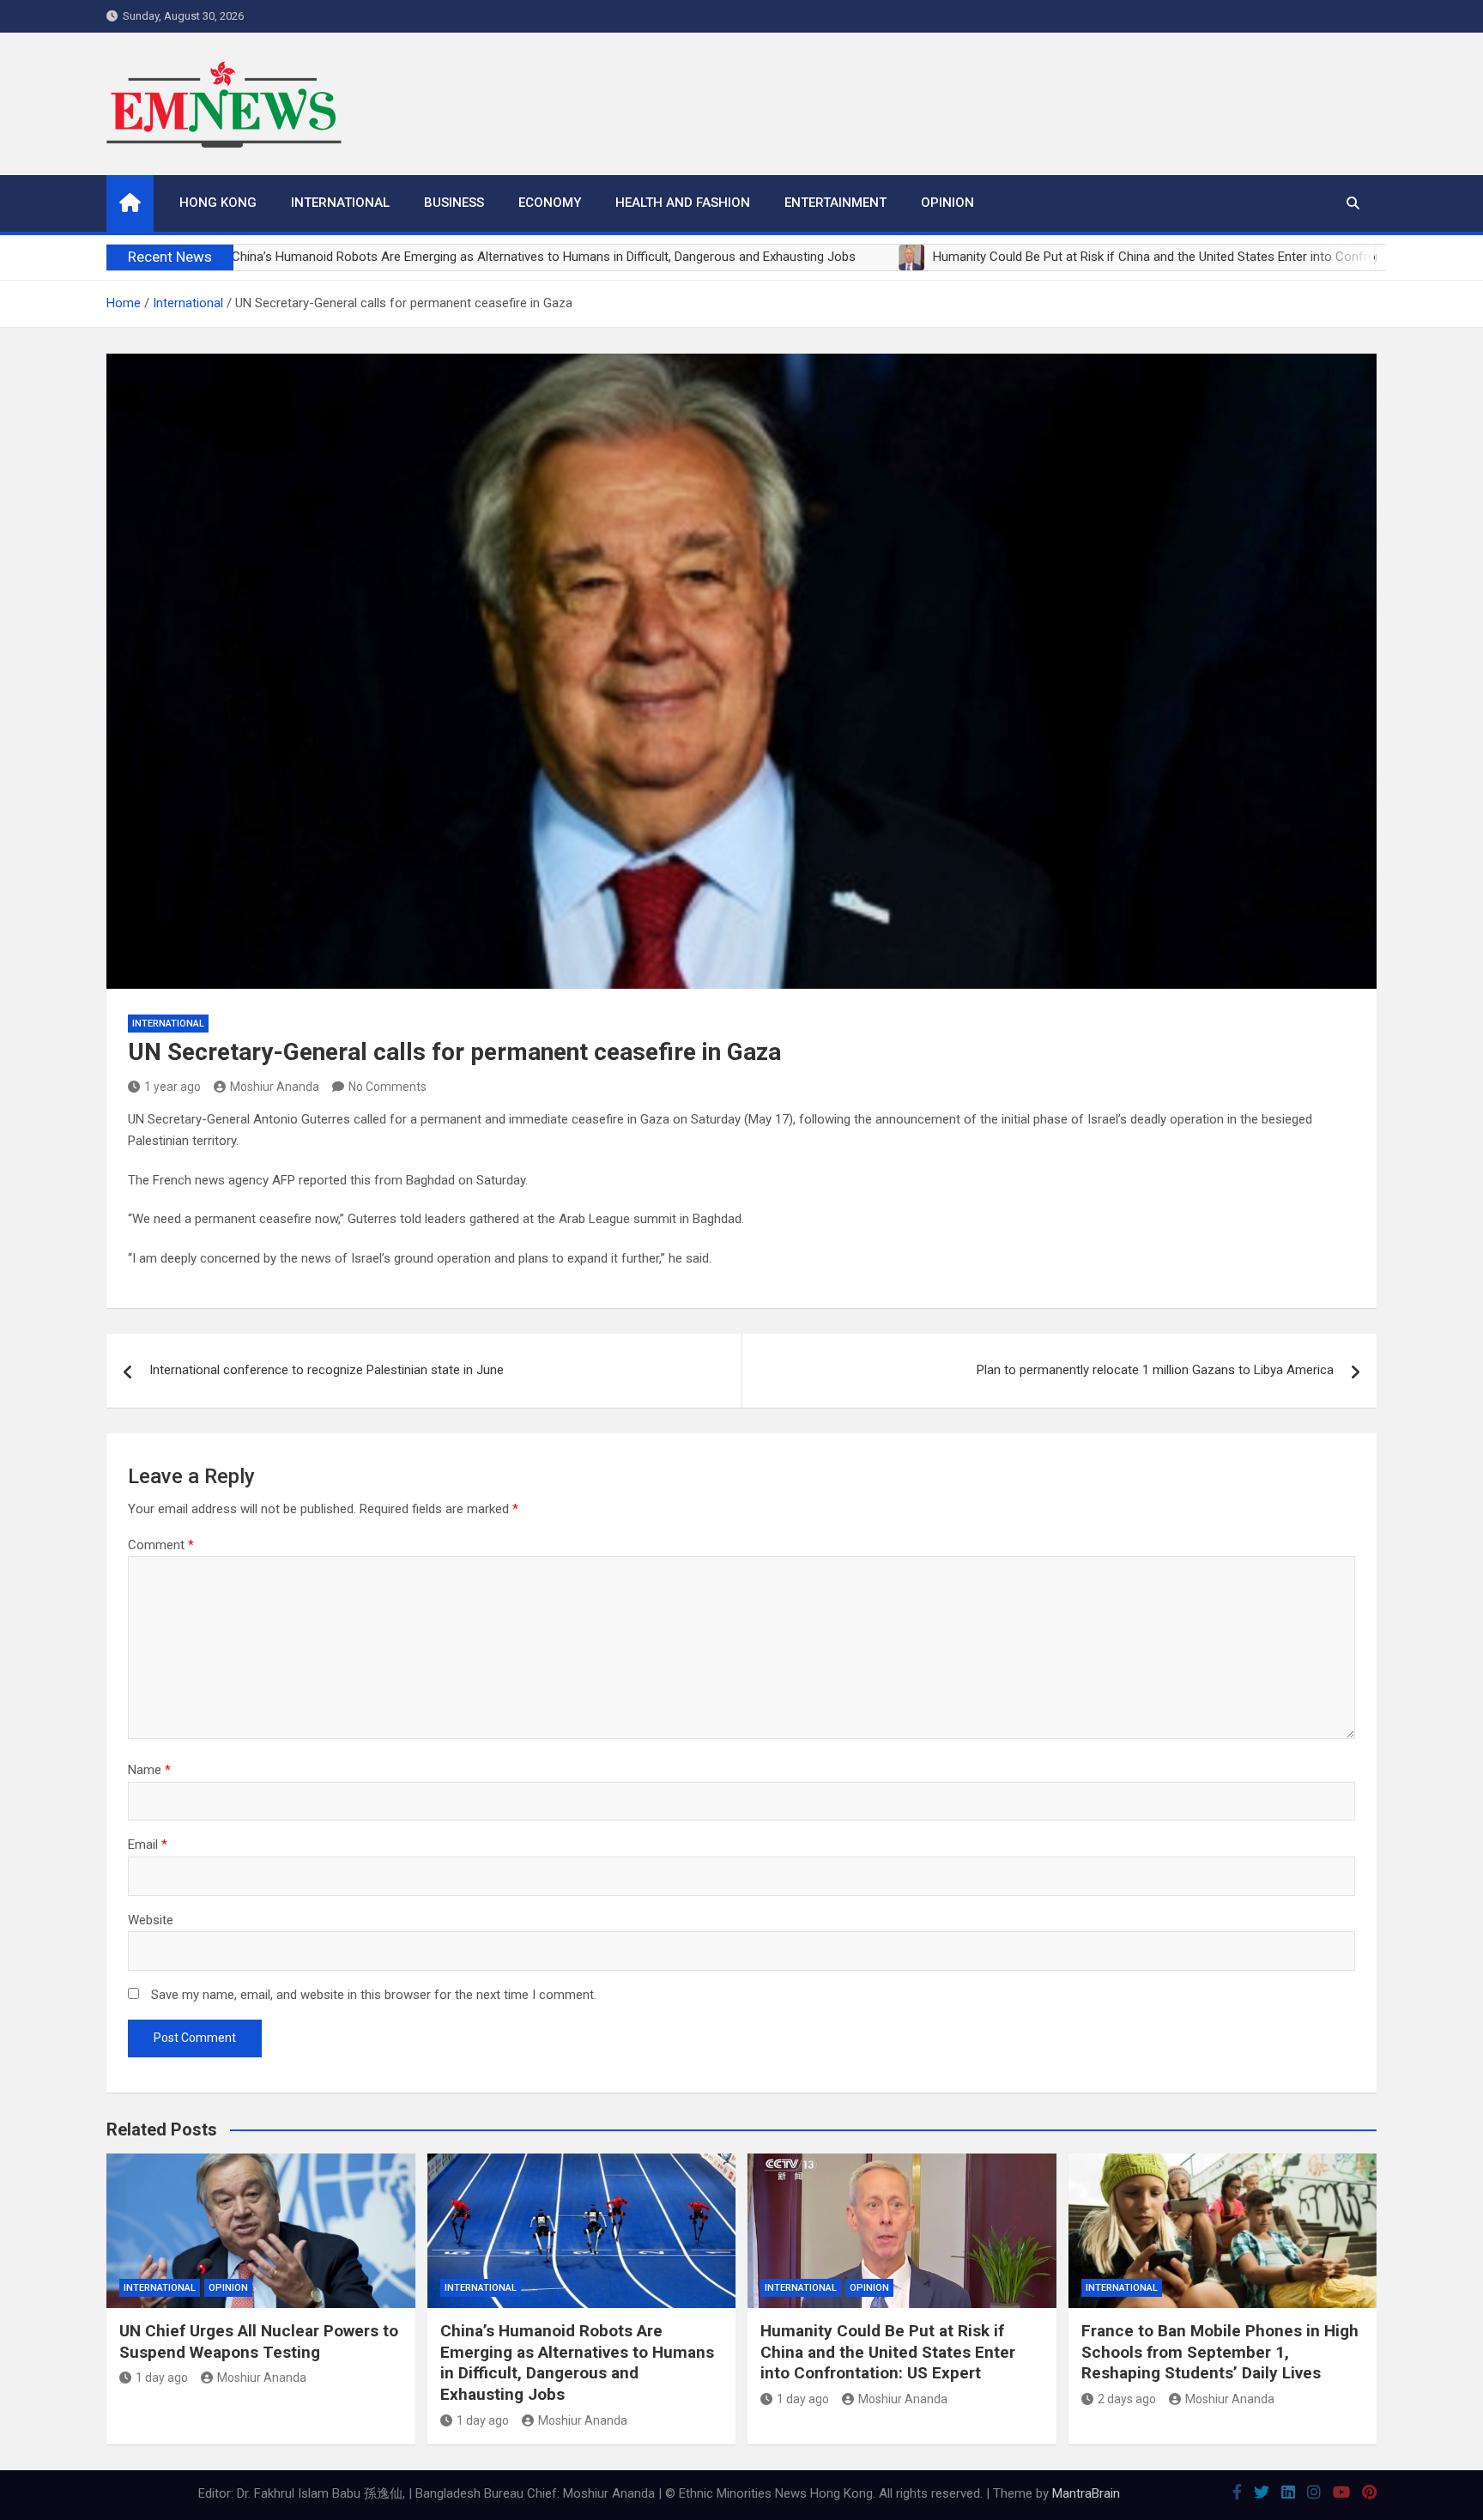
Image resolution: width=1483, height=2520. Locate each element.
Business (454, 203)
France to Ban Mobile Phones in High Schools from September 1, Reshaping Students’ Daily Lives (1220, 2352)
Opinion (947, 203)
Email (148, 1845)
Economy (550, 203)
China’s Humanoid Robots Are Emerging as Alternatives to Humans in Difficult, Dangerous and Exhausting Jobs (577, 2362)
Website (151, 1920)
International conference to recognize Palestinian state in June (327, 1370)
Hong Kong (218, 203)
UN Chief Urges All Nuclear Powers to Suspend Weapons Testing (259, 2341)
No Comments (387, 1087)
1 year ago (173, 1087)
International (340, 203)
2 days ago (1127, 2399)
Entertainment (835, 203)
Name (149, 1770)
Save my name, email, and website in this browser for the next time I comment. (374, 1995)
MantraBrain (1086, 2493)
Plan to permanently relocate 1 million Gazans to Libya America (1155, 1370)
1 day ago (162, 2378)
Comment (161, 1545)
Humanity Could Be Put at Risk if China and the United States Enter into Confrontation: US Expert (888, 2352)
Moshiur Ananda (275, 1087)
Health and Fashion (683, 203)
